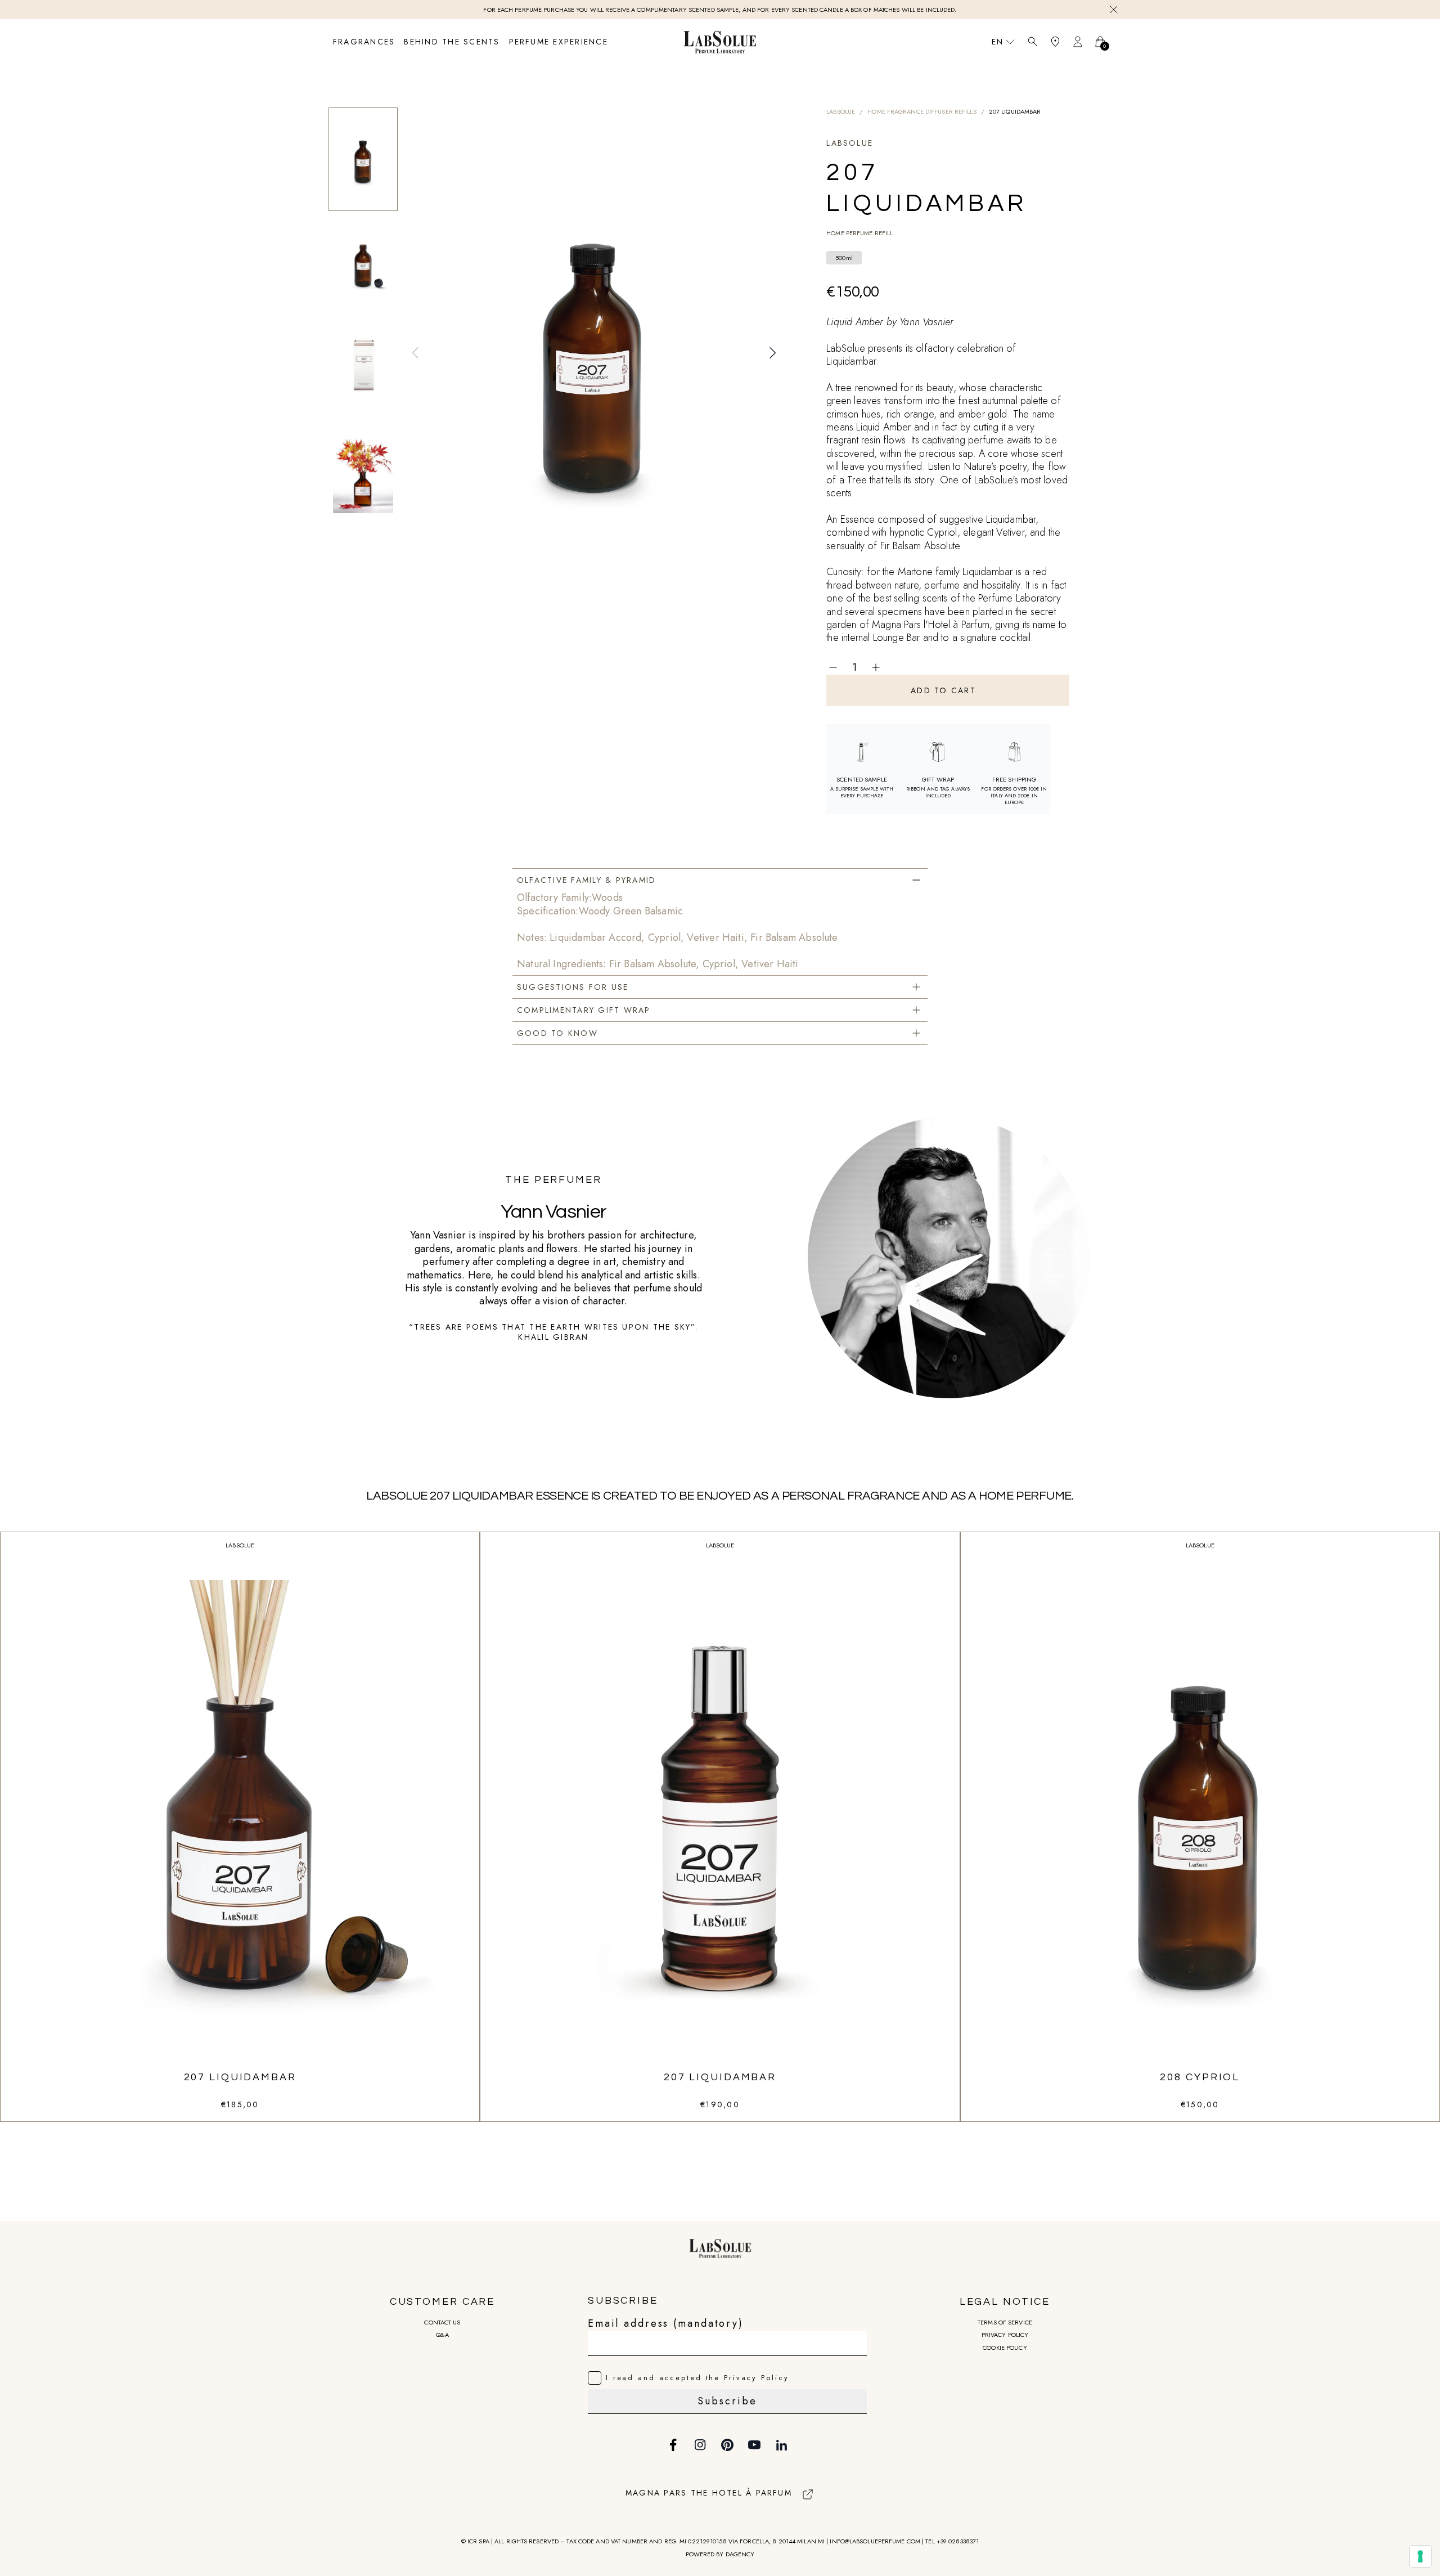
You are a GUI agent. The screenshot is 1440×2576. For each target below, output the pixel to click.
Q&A (442, 2335)
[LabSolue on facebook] (673, 2445)
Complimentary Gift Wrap (584, 1010)
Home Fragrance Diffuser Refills (922, 111)
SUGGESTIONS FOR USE (573, 987)
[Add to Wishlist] (903, 667)
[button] (416, 353)
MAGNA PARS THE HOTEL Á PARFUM (709, 2493)
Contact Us (442, 2322)
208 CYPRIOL (1200, 2077)
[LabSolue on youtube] (754, 2445)
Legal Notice (1005, 2302)
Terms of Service (1005, 2322)
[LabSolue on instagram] (700, 2445)
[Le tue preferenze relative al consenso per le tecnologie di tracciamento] (1420, 2556)
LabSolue (841, 111)
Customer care (442, 2302)
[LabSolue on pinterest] (727, 2445)
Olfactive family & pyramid (586, 880)
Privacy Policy (1005, 2335)
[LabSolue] (720, 42)
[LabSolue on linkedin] (781, 2445)
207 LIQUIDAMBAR (240, 2077)
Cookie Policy (1005, 2348)
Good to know (557, 1033)
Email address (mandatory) (666, 2323)
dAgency (740, 2554)
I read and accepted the (697, 2378)
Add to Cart (943, 690)
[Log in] (1078, 42)
